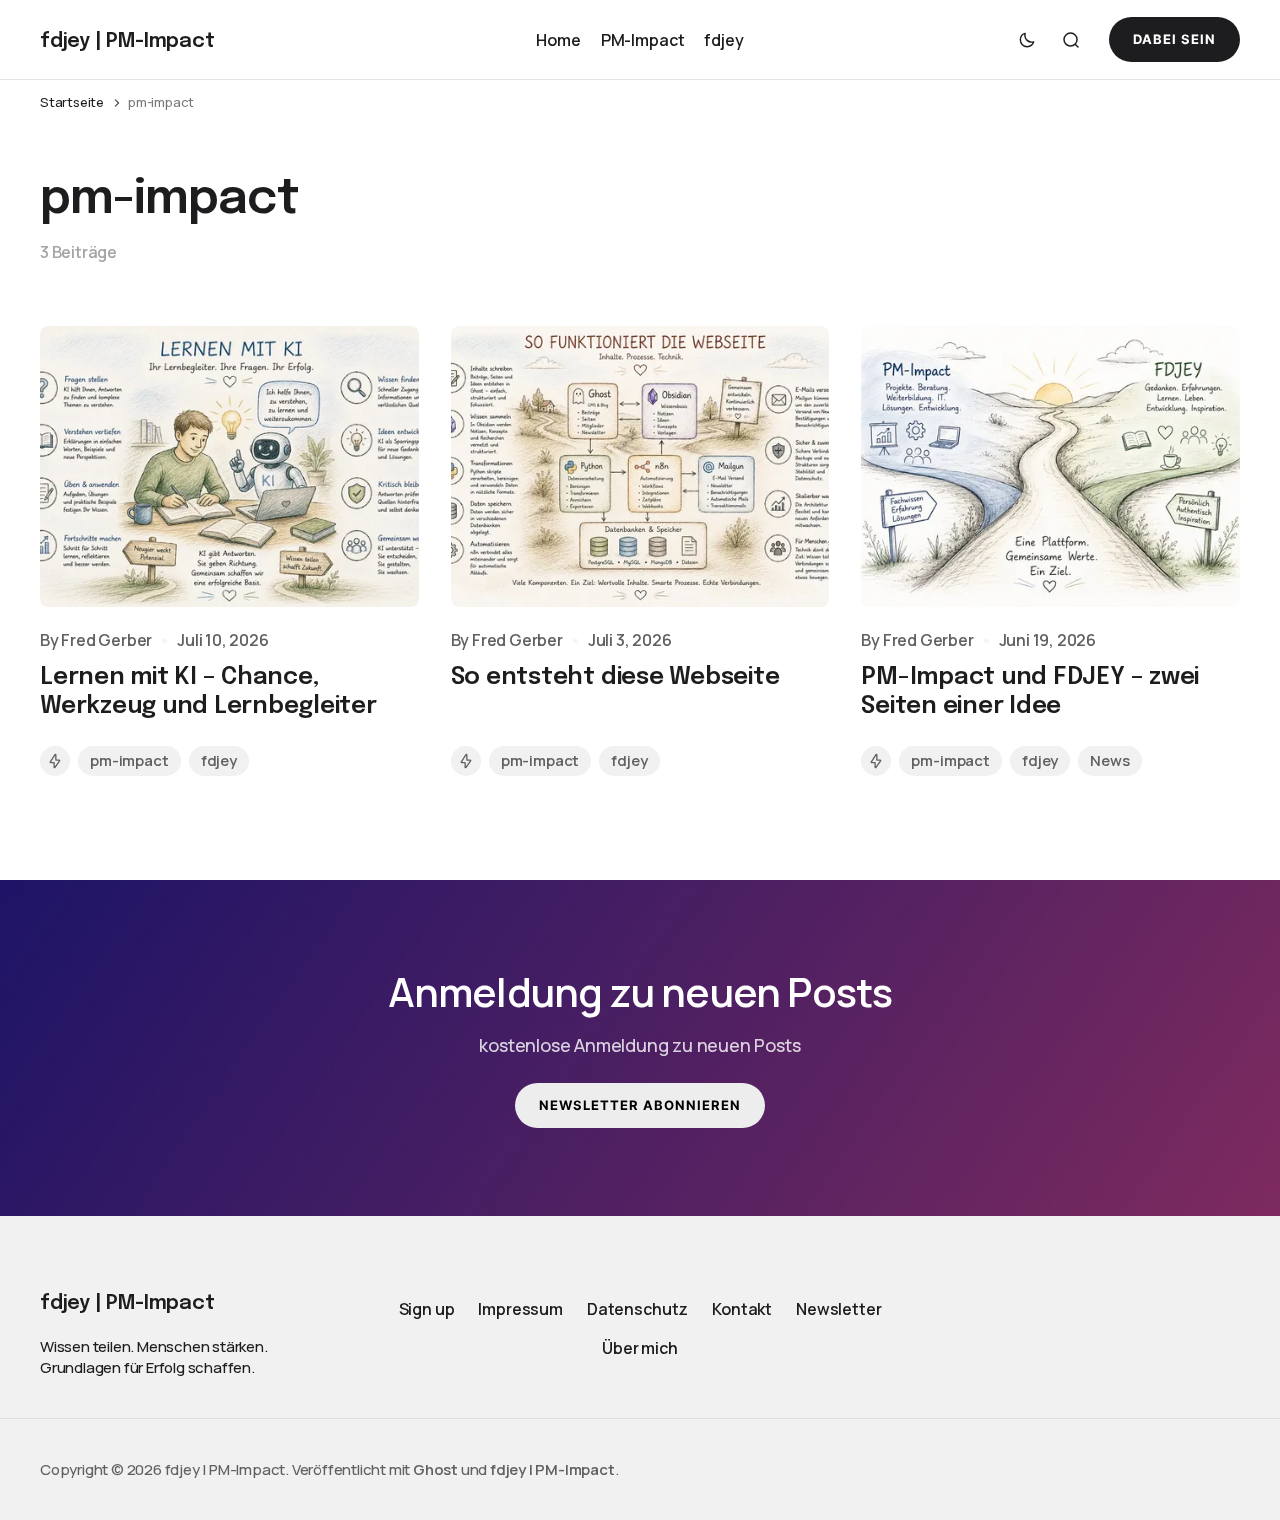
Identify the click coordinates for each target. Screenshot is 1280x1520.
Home (558, 39)
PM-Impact (643, 39)
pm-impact (129, 760)
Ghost (435, 1469)
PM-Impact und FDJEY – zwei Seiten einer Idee (1030, 692)
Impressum (520, 1309)
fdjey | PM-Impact (552, 1469)
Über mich (640, 1348)
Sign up (427, 1309)
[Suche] (1071, 40)
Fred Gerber (106, 640)
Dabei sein (1174, 39)
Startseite (72, 102)
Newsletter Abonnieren (640, 1105)
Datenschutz (637, 1309)
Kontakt (742, 1309)
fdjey (723, 39)
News (1109, 760)
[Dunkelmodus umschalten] (1027, 40)
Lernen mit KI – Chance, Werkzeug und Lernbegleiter (208, 692)
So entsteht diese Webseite (615, 677)
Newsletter (838, 1309)
